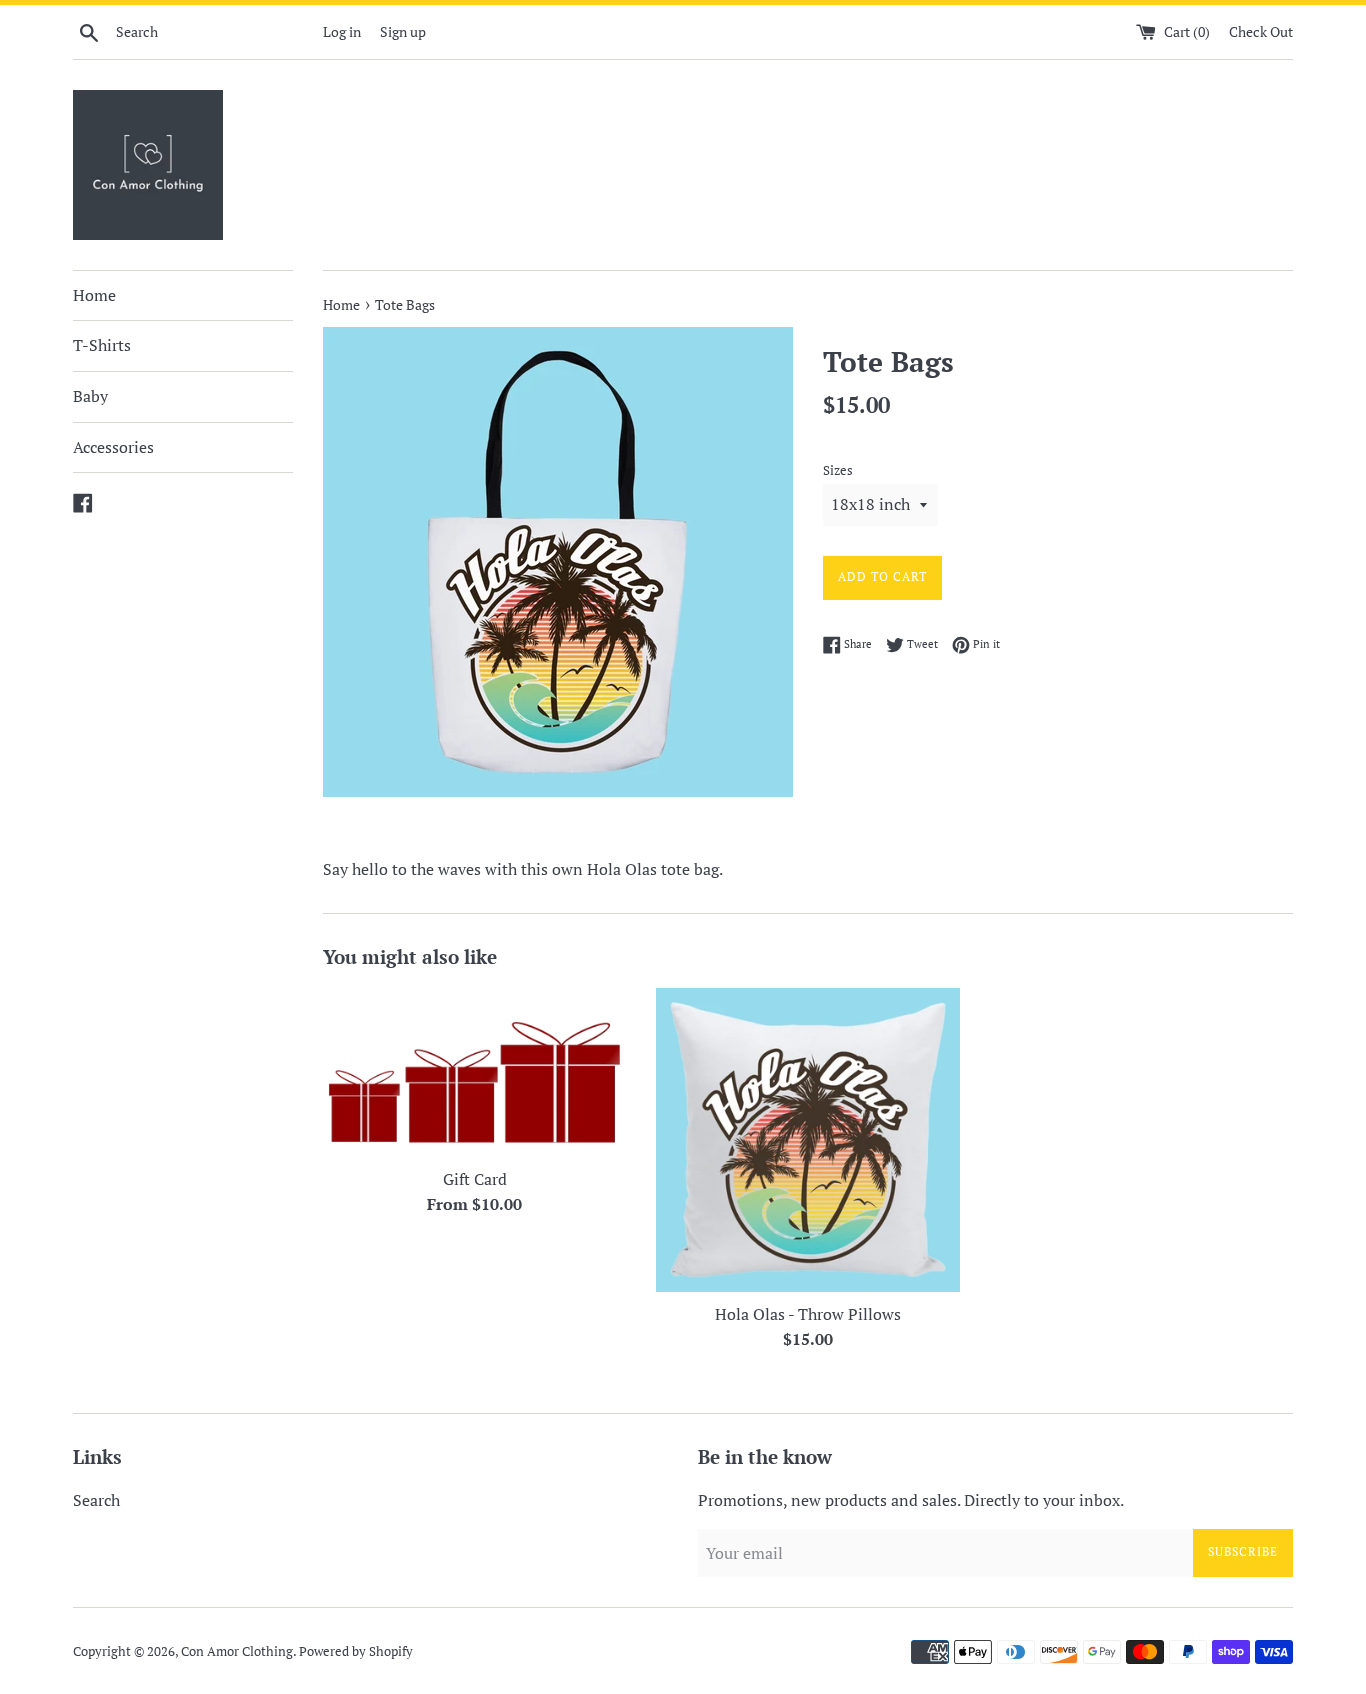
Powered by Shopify (356, 1651)
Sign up (403, 31)
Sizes (838, 470)
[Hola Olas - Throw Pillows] (807, 1139)
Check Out (1261, 31)
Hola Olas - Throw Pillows (808, 1314)
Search (96, 1500)
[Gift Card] (474, 1072)
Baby (90, 396)
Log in (342, 31)
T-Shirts (102, 345)
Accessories (113, 447)
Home (94, 295)
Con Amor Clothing (237, 1651)
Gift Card (475, 1179)
